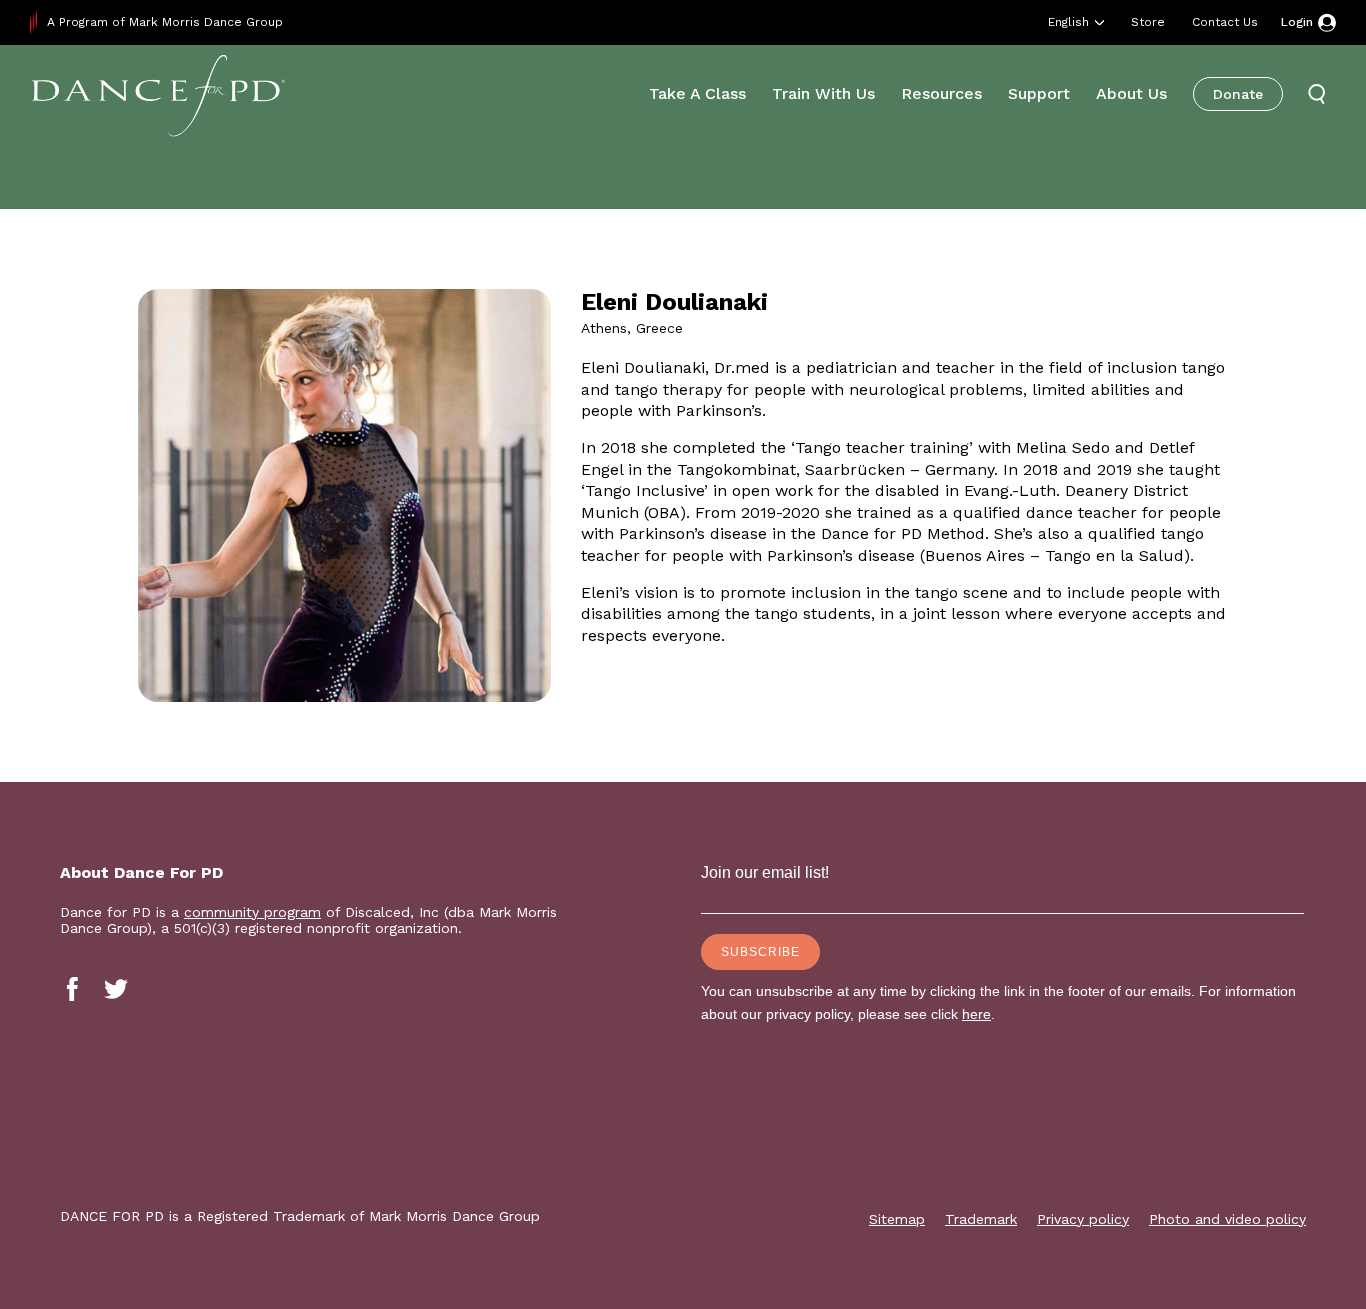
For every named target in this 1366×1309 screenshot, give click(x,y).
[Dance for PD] (158, 94)
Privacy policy (1083, 1219)
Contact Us (1225, 22)
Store (1148, 22)
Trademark (981, 1219)
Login (1297, 22)
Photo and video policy (1227, 1219)
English (1068, 22)
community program (252, 912)
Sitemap (897, 1219)
